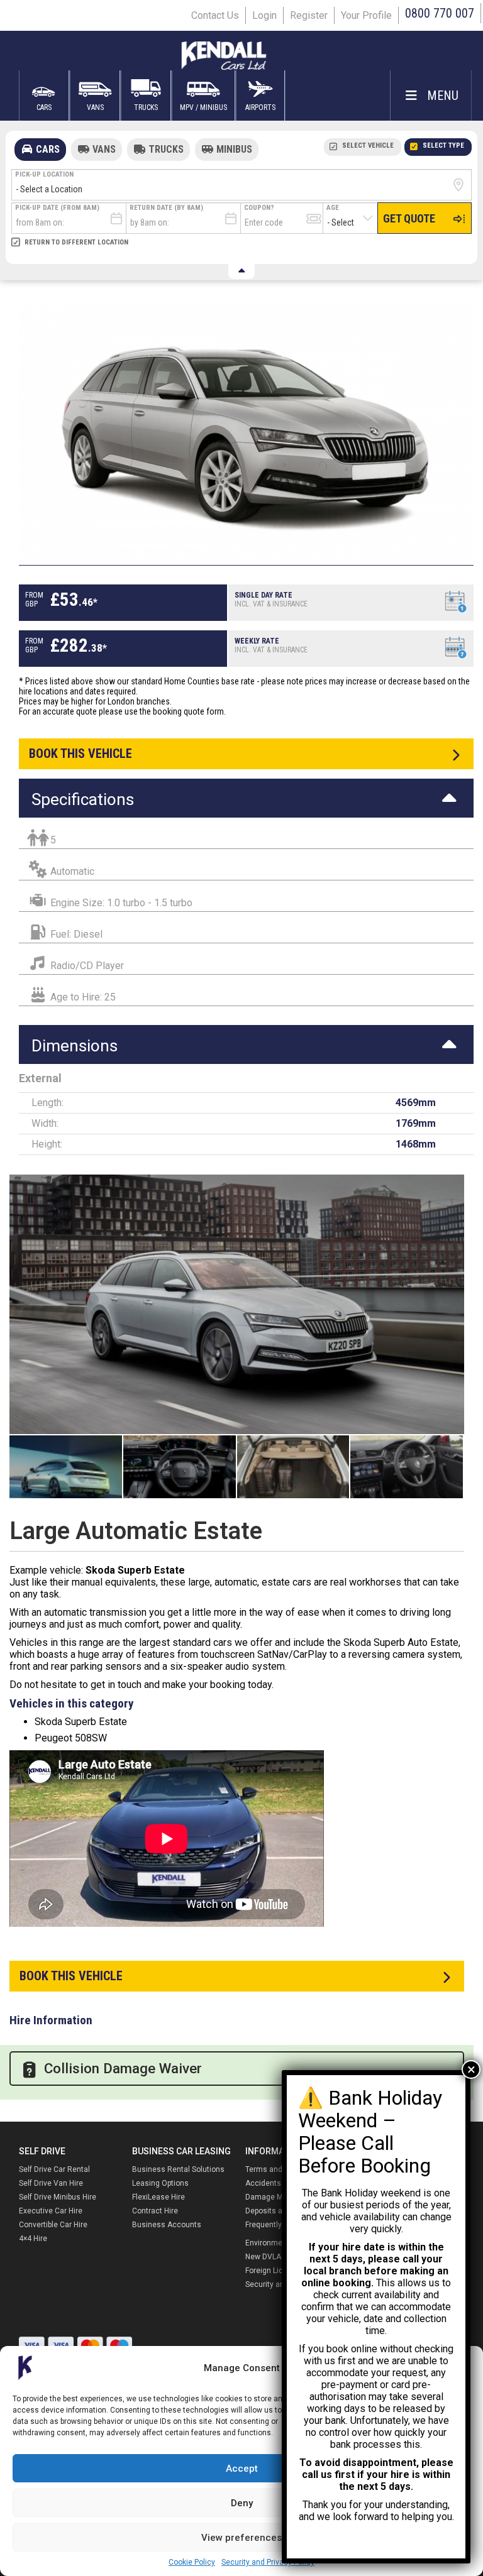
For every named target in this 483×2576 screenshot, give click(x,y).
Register (309, 15)
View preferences (241, 2538)
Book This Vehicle (71, 1976)
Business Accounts (167, 2225)
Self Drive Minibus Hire (58, 2197)
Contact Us (215, 15)
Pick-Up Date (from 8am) (57, 208)
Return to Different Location (76, 242)
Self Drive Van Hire (51, 2183)
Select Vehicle (368, 145)
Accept (242, 2469)
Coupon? (259, 208)
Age (333, 208)
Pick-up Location (44, 174)
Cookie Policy (192, 2562)
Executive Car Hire (51, 2211)
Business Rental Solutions (178, 2169)
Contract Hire (155, 2211)
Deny (242, 2503)
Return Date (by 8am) (166, 208)
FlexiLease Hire (158, 2197)
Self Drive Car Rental (54, 2169)
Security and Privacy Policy (268, 2562)
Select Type (443, 145)
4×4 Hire (33, 2239)
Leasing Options (160, 2183)
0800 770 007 (440, 13)
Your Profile (366, 15)
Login (264, 15)
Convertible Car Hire (53, 2225)
